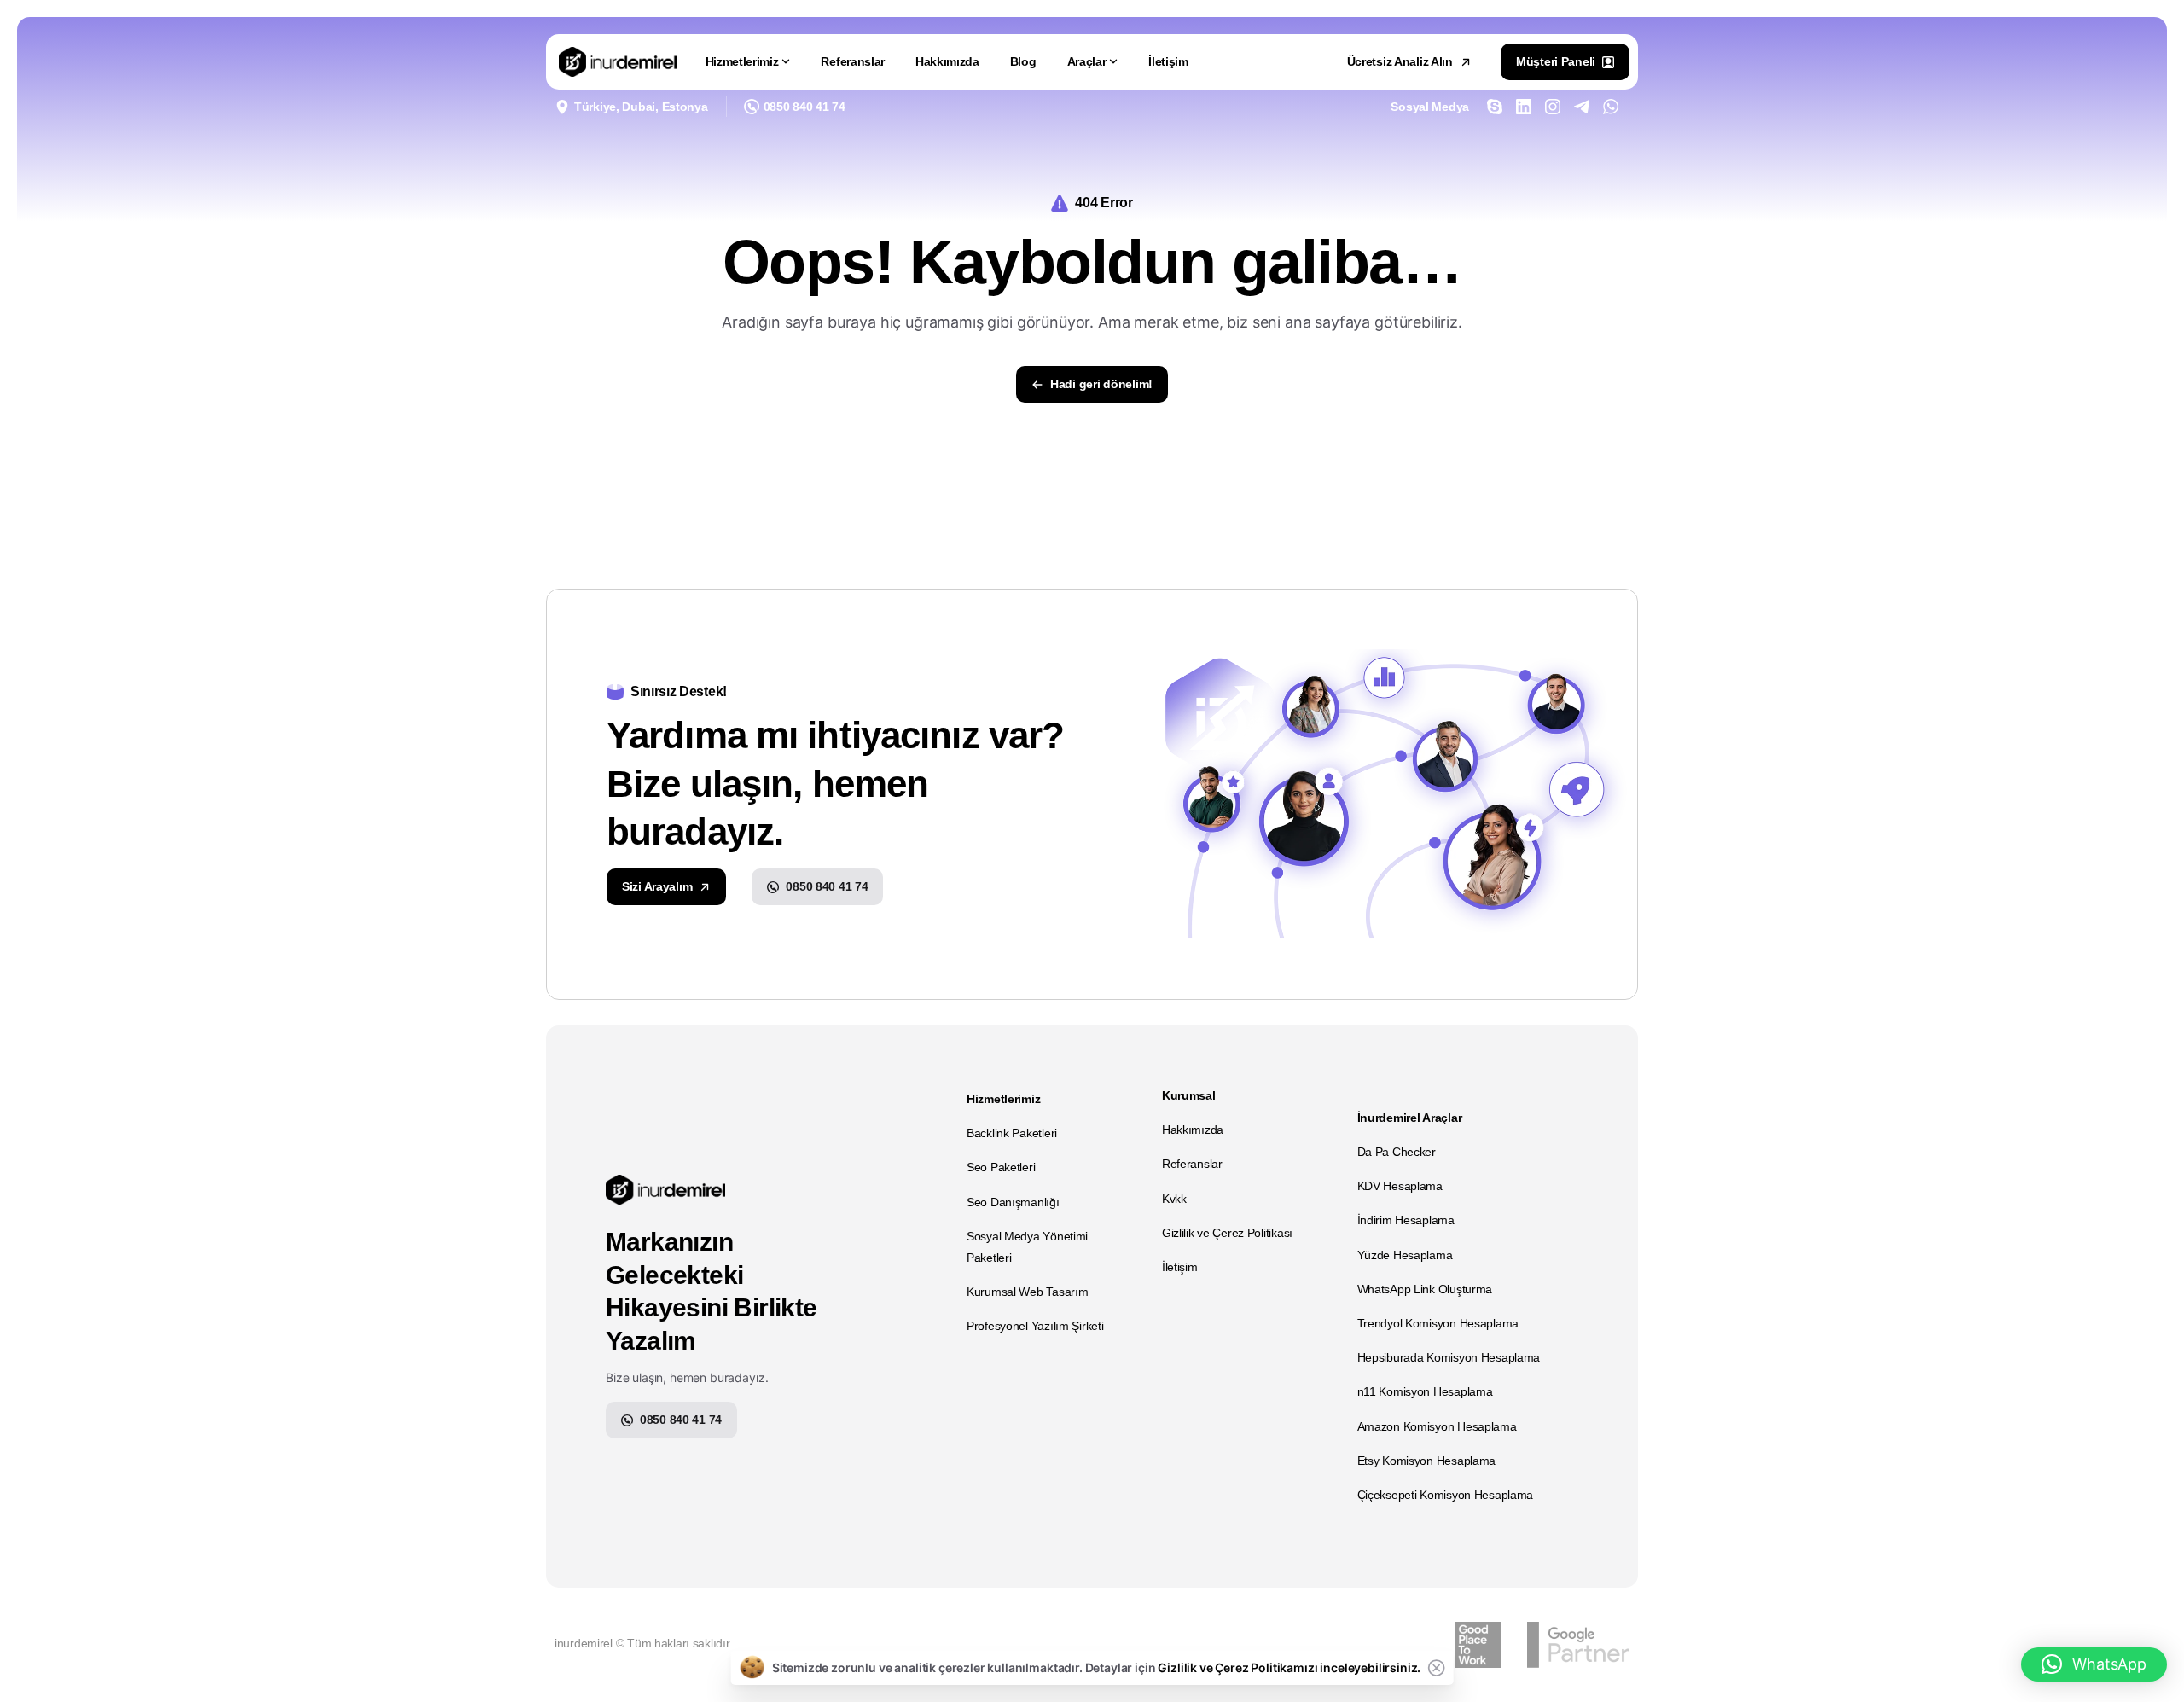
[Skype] (1495, 107)
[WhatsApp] (1611, 107)
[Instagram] (1553, 107)
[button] (2094, 1664)
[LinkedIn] (1524, 107)
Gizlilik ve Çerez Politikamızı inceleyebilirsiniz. (1289, 1667)
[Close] (1436, 1668)
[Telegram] (1582, 107)
